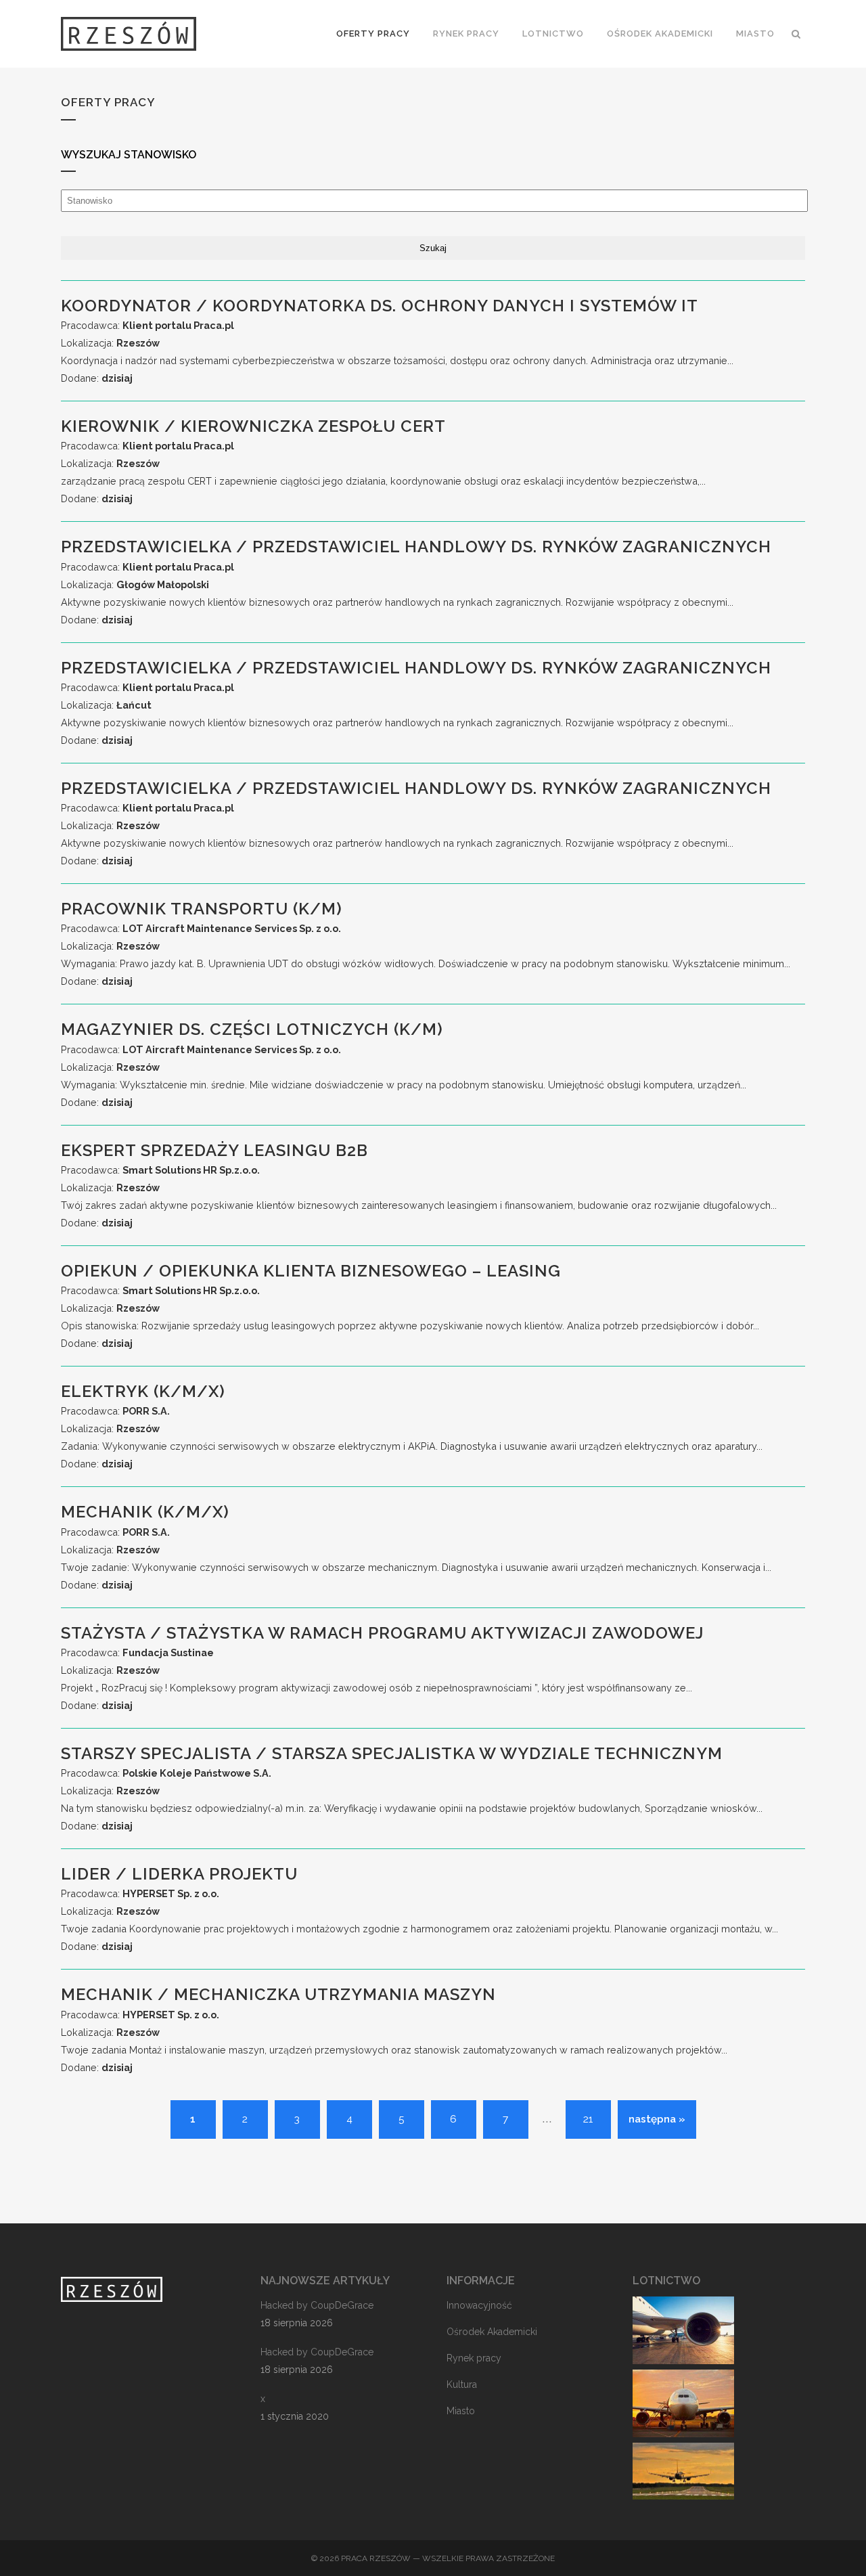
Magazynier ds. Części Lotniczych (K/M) (252, 1029)
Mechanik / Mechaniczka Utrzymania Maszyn (278, 1994)
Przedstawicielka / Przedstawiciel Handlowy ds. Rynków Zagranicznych (416, 547)
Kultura (462, 2384)
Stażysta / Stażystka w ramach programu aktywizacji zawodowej (382, 1633)
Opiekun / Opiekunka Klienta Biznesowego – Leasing (311, 1271)
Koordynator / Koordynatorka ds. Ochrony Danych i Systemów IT (380, 306)
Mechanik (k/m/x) (145, 1512)
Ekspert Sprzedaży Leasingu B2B (214, 1150)
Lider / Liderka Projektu (179, 1874)
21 (588, 2119)
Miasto (461, 2411)
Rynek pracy (474, 2358)
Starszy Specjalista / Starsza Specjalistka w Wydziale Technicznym (392, 1753)
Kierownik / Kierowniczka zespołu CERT (253, 426)
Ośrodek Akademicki (492, 2332)
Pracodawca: (147, 325)
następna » (657, 2119)
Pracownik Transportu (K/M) (202, 909)
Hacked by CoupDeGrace (317, 2305)
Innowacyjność (479, 2305)
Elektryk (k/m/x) (143, 1391)
